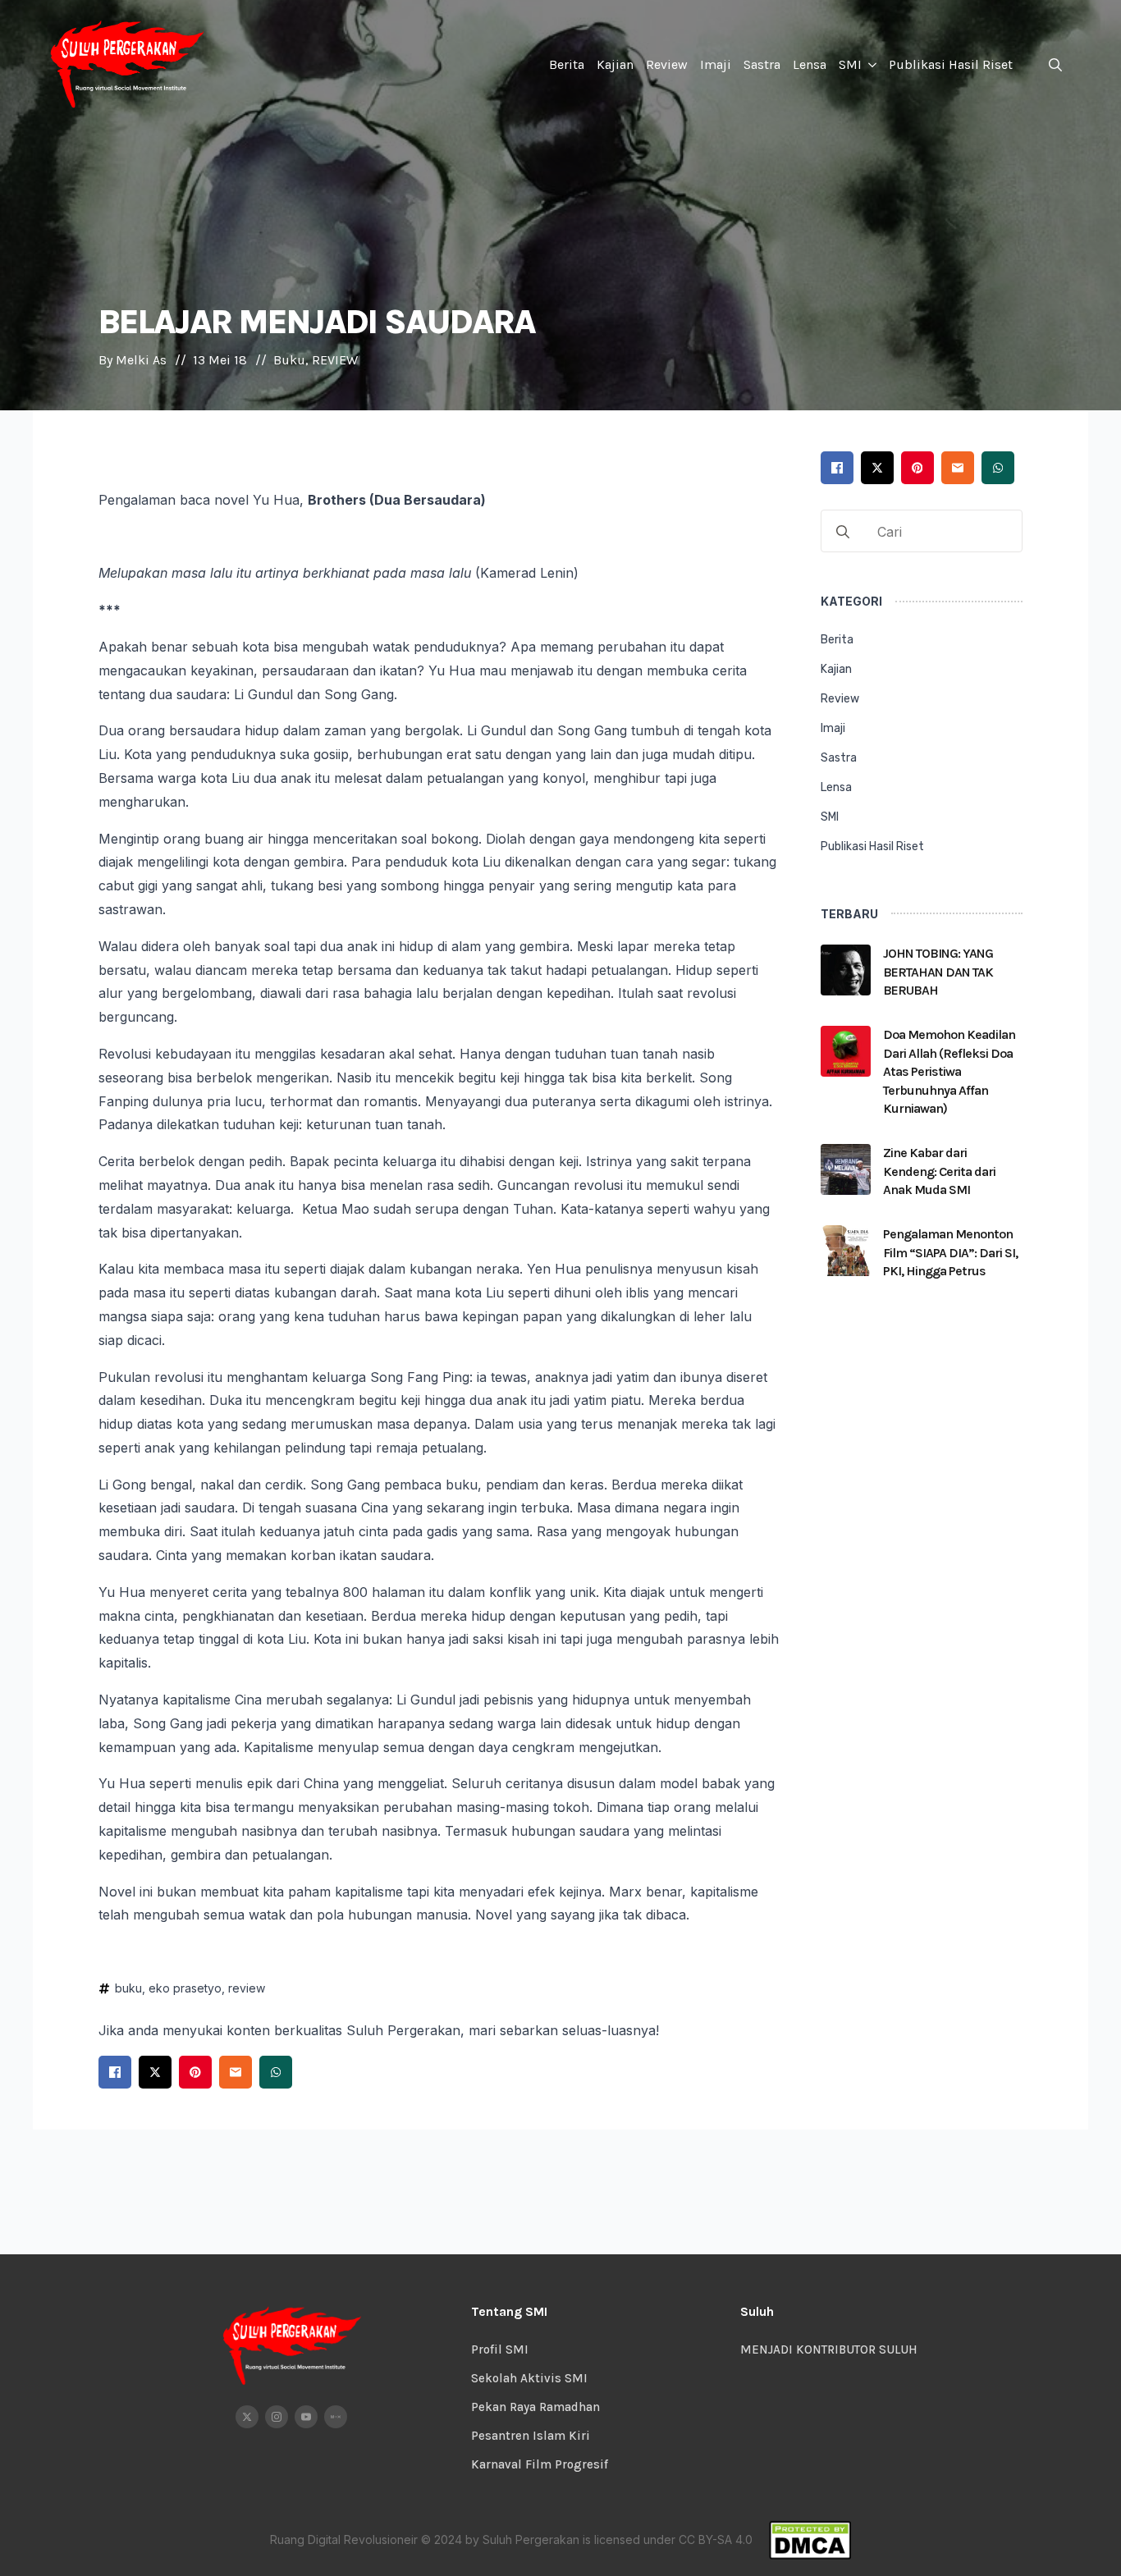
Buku (289, 360)
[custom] (336, 2417)
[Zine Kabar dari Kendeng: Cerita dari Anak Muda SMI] (846, 1176)
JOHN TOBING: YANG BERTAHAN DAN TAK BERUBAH (938, 972)
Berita (567, 64)
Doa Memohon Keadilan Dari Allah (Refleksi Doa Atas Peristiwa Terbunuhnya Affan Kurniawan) (949, 1071)
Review (667, 64)
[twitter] (247, 2417)
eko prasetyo (185, 1988)
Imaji (716, 64)
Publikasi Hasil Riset (951, 64)
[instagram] (277, 2417)
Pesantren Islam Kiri (531, 2436)
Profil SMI (500, 2350)
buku (128, 1988)
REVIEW (335, 360)
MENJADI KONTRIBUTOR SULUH (829, 2350)
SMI (850, 64)
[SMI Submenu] (871, 65)
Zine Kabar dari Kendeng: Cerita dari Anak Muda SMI (939, 1171)
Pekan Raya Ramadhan (535, 2407)
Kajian (615, 64)
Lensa (810, 64)
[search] (843, 532)
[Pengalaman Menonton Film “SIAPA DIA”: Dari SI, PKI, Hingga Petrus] (846, 1258)
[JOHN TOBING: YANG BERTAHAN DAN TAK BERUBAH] (846, 977)
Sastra (762, 64)
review (247, 1988)
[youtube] (306, 2417)
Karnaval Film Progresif (540, 2464)
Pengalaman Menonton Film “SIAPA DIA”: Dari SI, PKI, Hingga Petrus (950, 1252)
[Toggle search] (1055, 65)
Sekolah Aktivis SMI (529, 2378)
